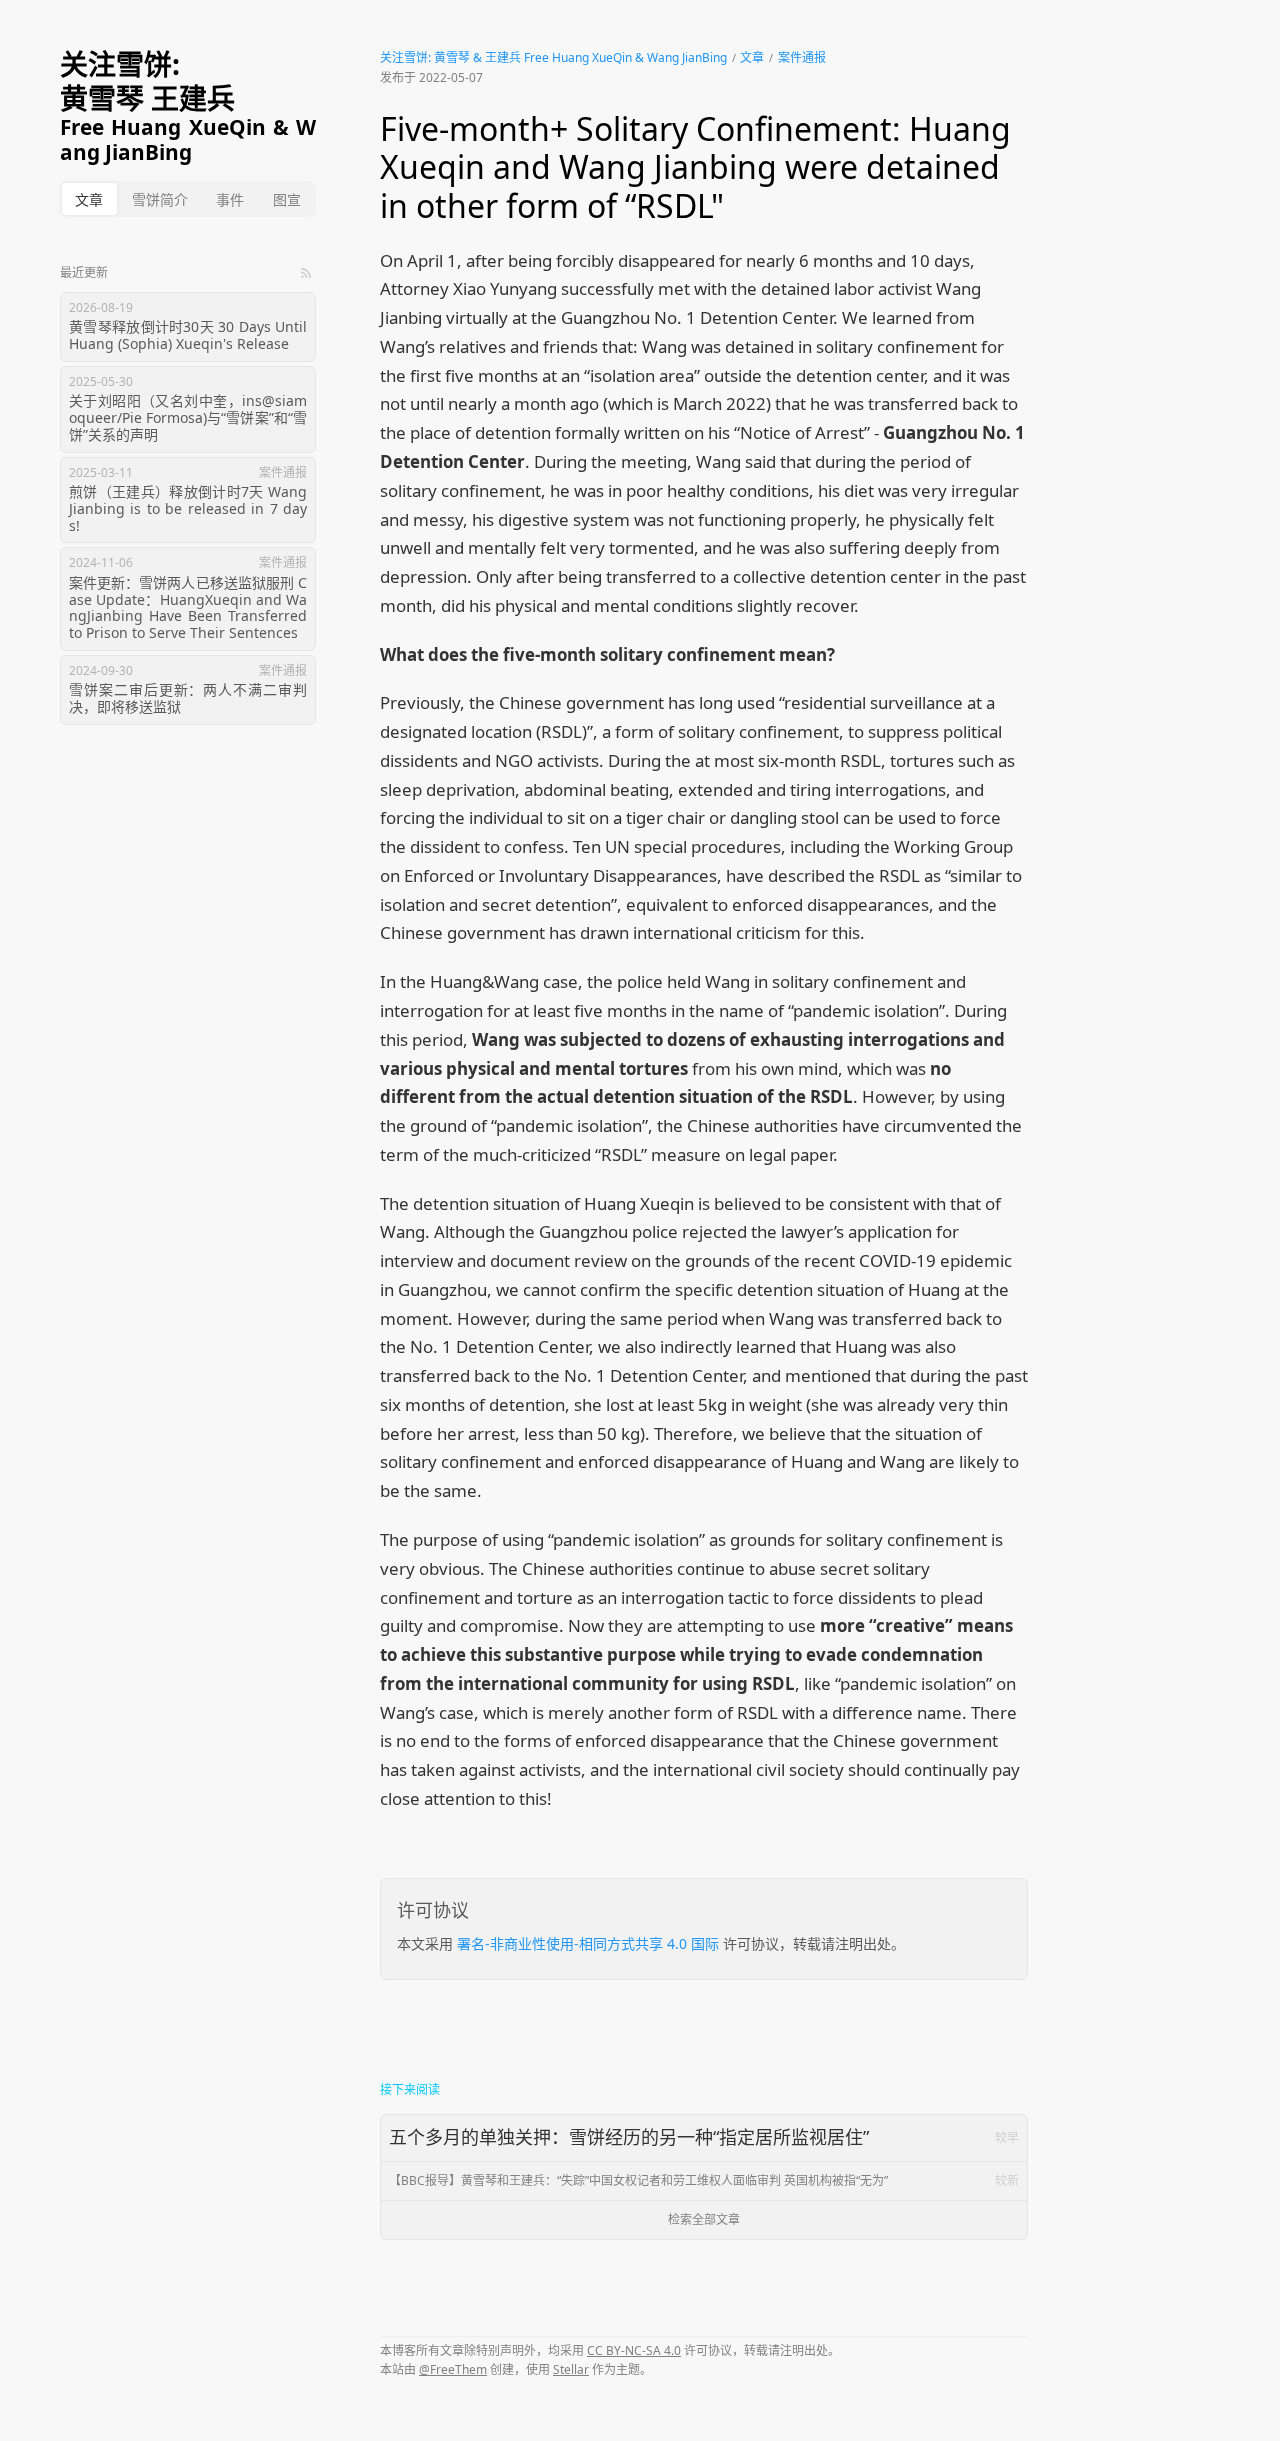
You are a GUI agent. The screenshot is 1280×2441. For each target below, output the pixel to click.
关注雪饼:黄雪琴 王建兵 (147, 81)
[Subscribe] (306, 273)
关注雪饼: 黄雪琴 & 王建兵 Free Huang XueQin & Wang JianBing (553, 57)
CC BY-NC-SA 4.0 (634, 2350)
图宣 (287, 199)
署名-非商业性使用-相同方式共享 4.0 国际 (588, 1943)
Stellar (571, 2369)
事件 (230, 199)
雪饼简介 (160, 199)
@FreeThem (453, 2369)
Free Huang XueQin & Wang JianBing (188, 140)
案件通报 (802, 57)
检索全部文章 (704, 2219)
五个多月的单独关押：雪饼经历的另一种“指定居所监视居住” (704, 2137)
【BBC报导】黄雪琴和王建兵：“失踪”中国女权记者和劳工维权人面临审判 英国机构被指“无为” (704, 2180)
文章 (89, 199)
